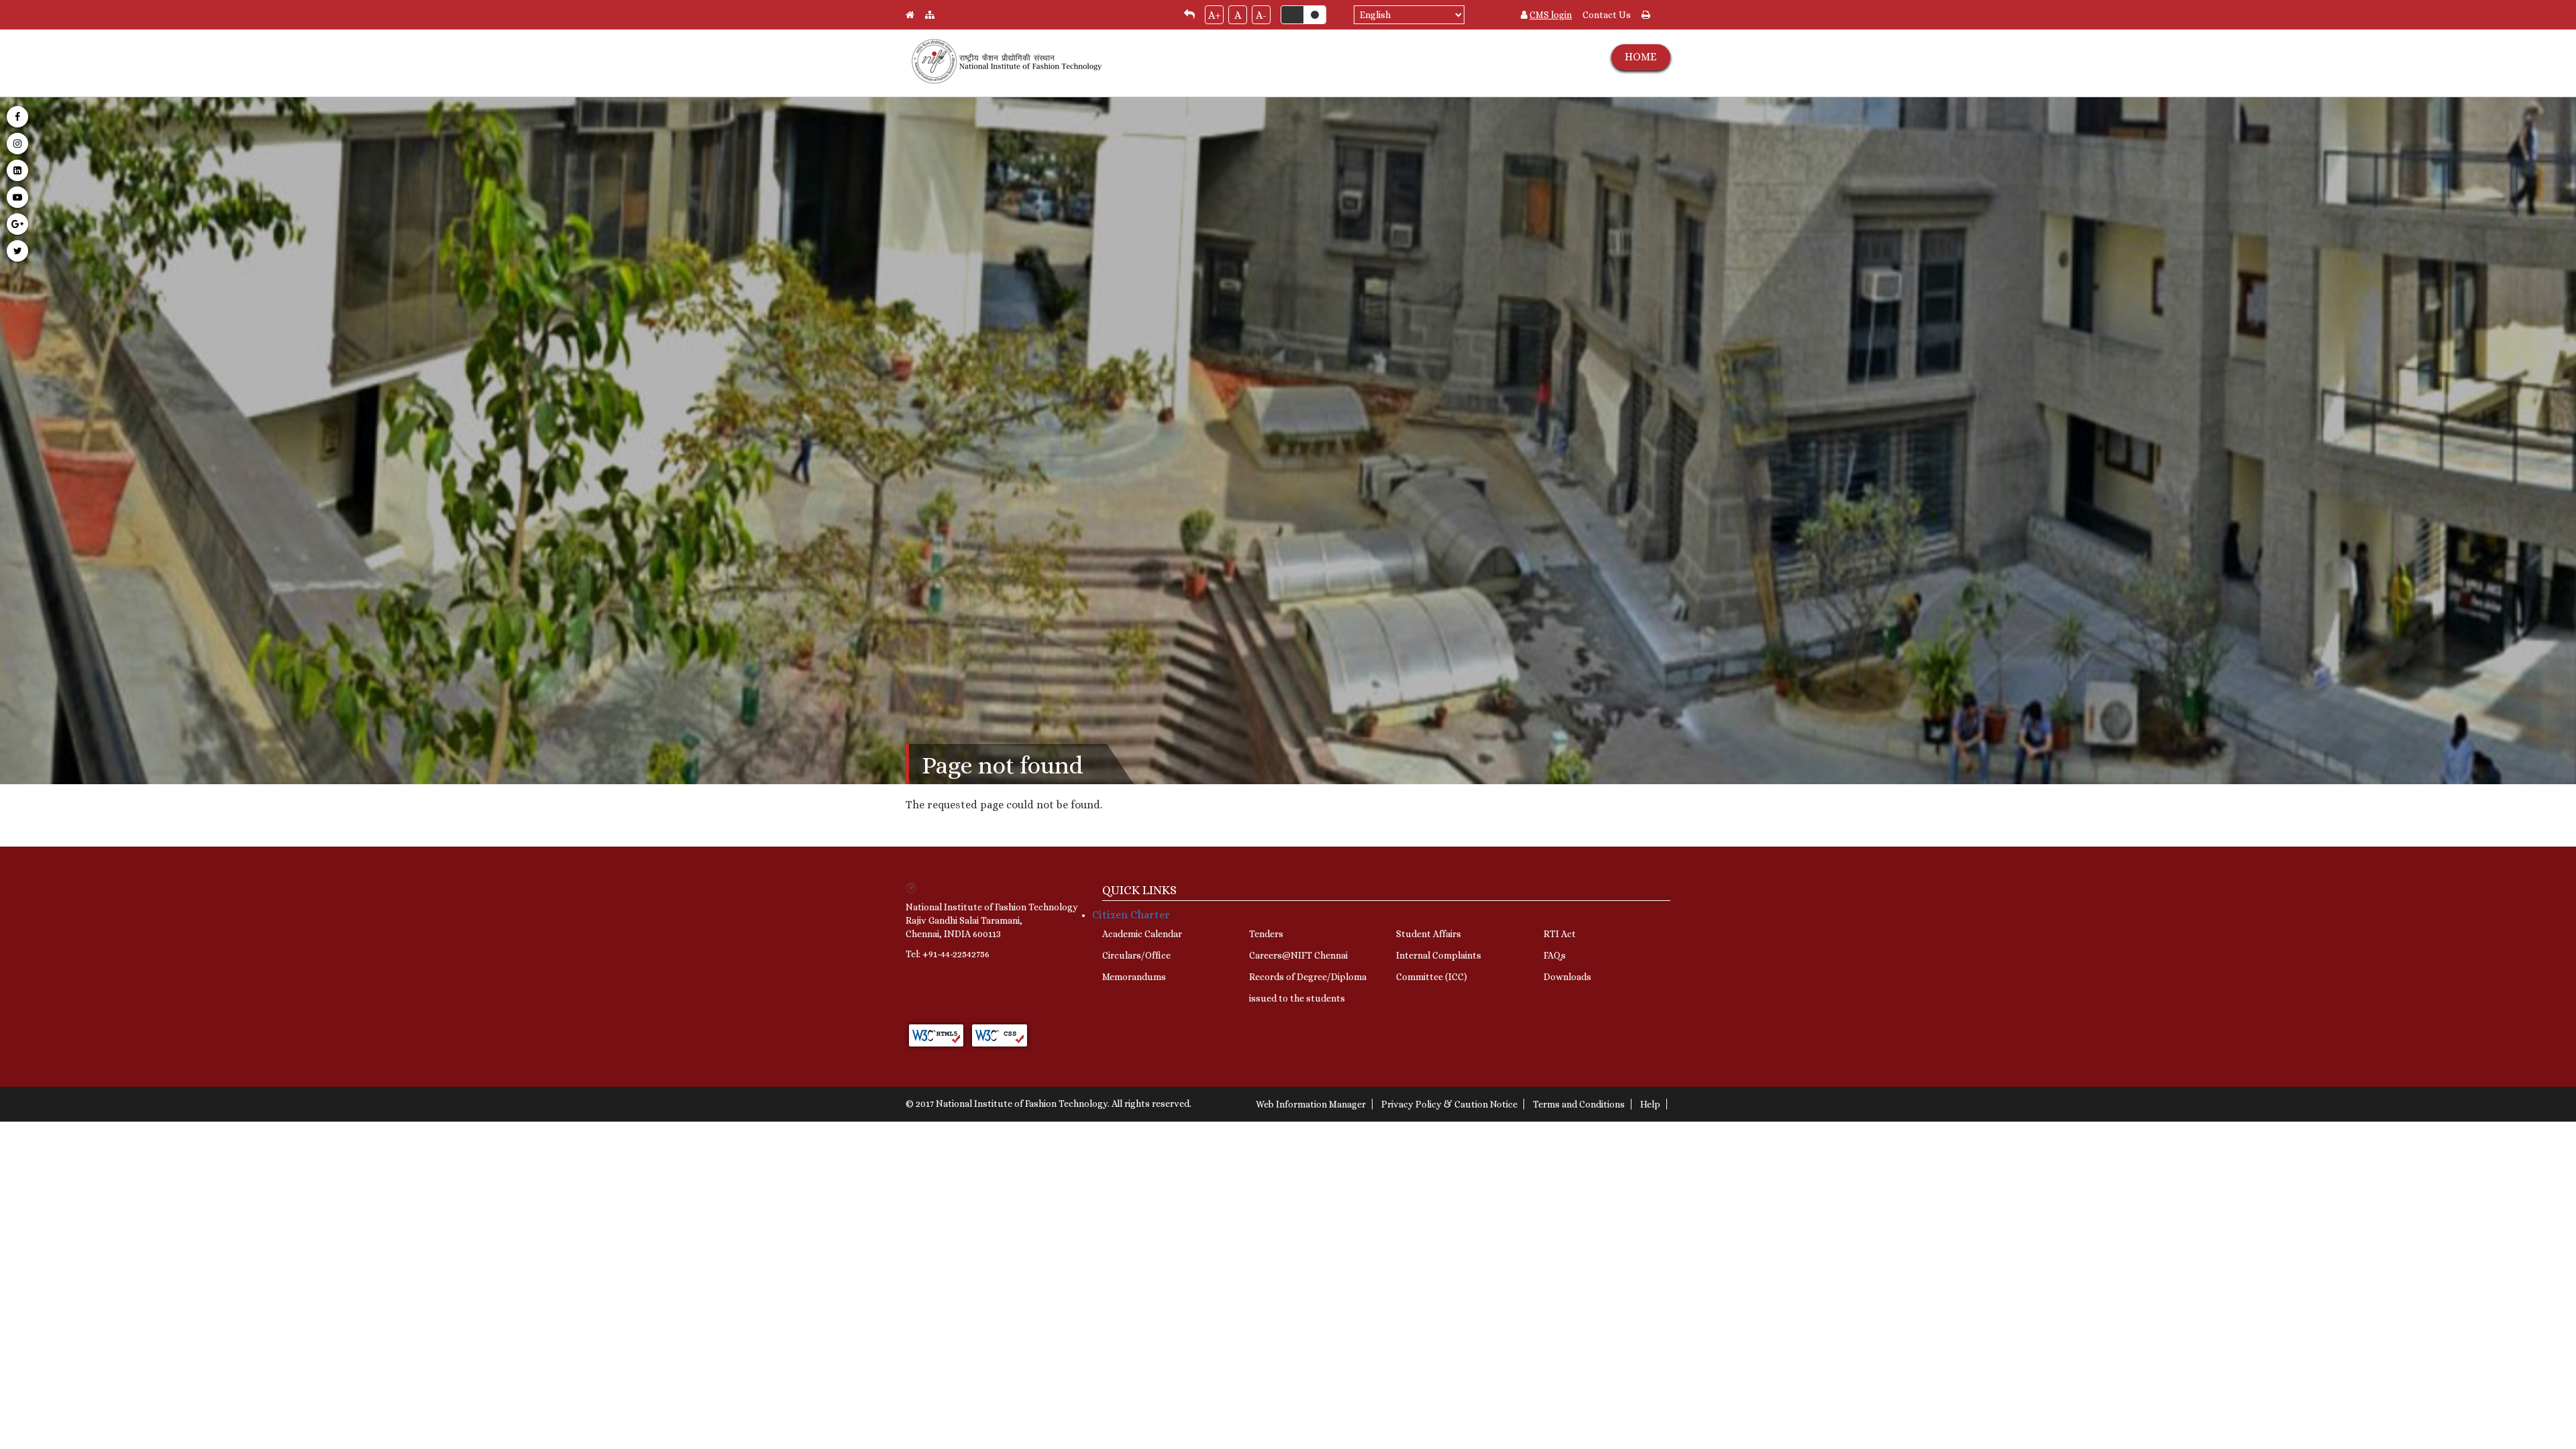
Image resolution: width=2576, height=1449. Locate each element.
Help (1650, 1104)
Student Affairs (1429, 934)
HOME (1641, 57)
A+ (1215, 15)
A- (1261, 15)
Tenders (1266, 934)
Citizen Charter (1131, 915)
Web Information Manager (1311, 1104)
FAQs (1555, 955)
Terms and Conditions (1579, 1104)
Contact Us (1607, 15)
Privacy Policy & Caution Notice (1449, 1104)
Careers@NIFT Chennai (1298, 955)
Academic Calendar (1142, 934)
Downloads (1567, 977)
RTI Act (1560, 934)
